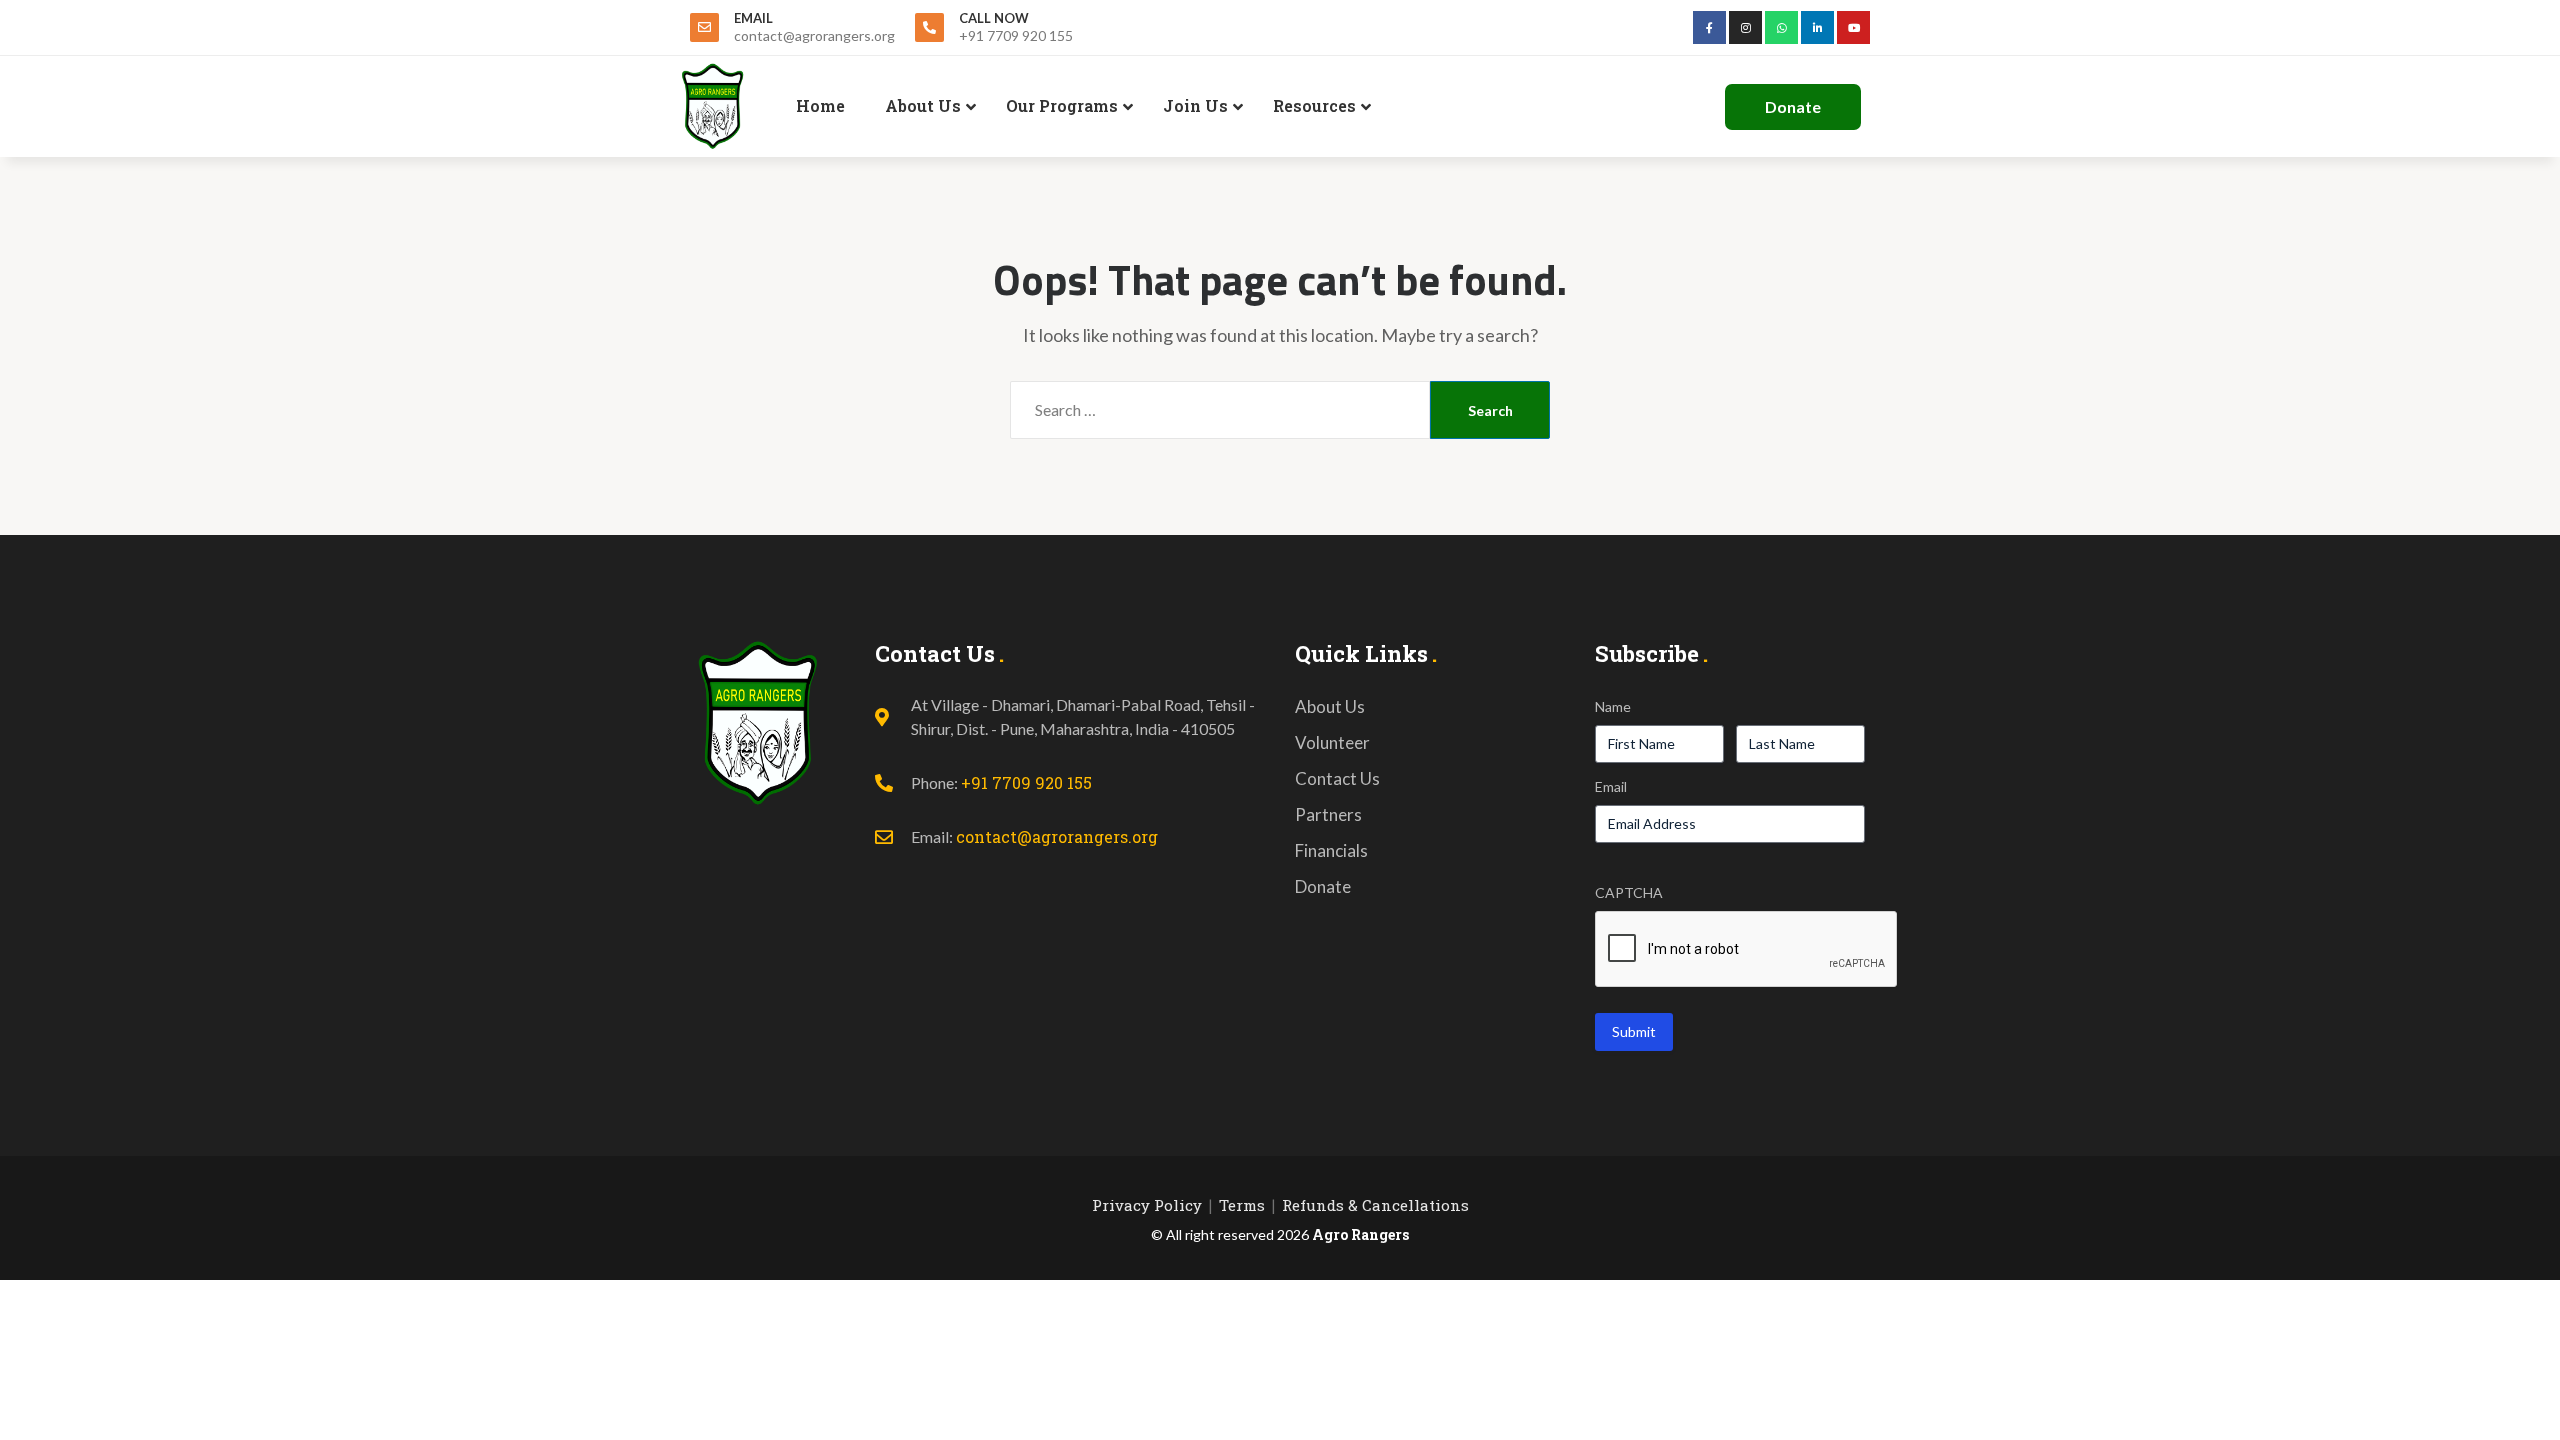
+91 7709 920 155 (1026, 782)
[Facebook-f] (1709, 27)
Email (1611, 786)
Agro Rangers (1360, 1234)
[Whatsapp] (1781, 27)
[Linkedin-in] (1817, 27)
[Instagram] (1745, 27)
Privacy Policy (1147, 1205)
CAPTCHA (1629, 892)
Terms (1242, 1205)
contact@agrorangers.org (1057, 836)
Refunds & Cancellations (1375, 1205)
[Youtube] (1853, 27)
